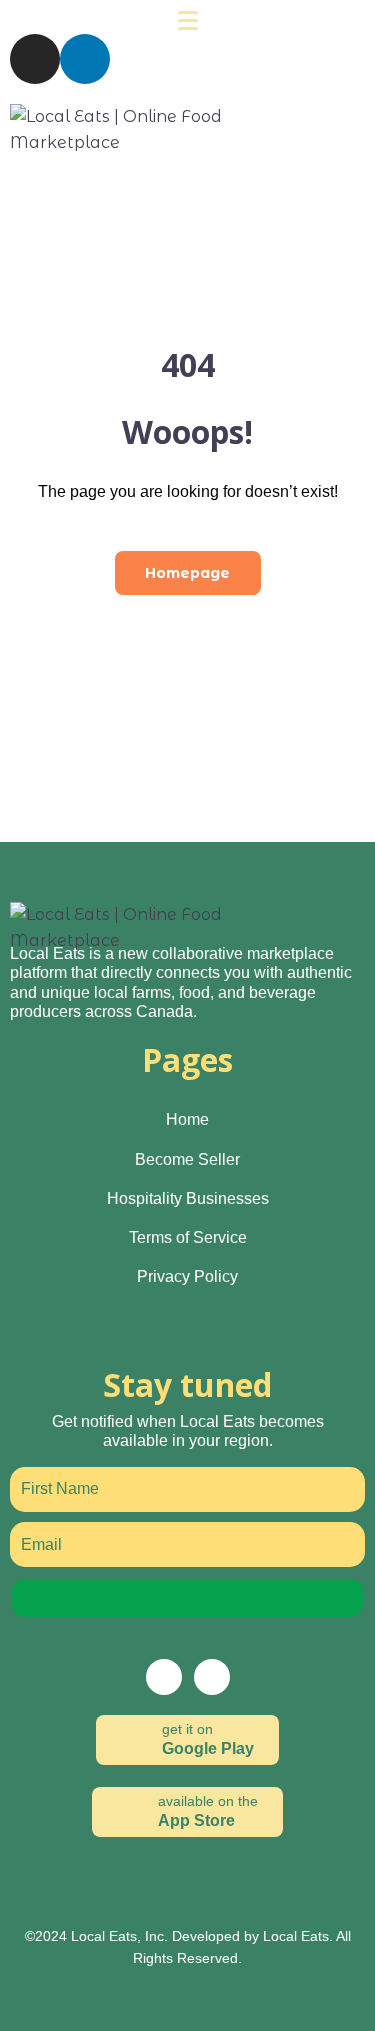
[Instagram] (35, 59)
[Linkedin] (85, 59)
